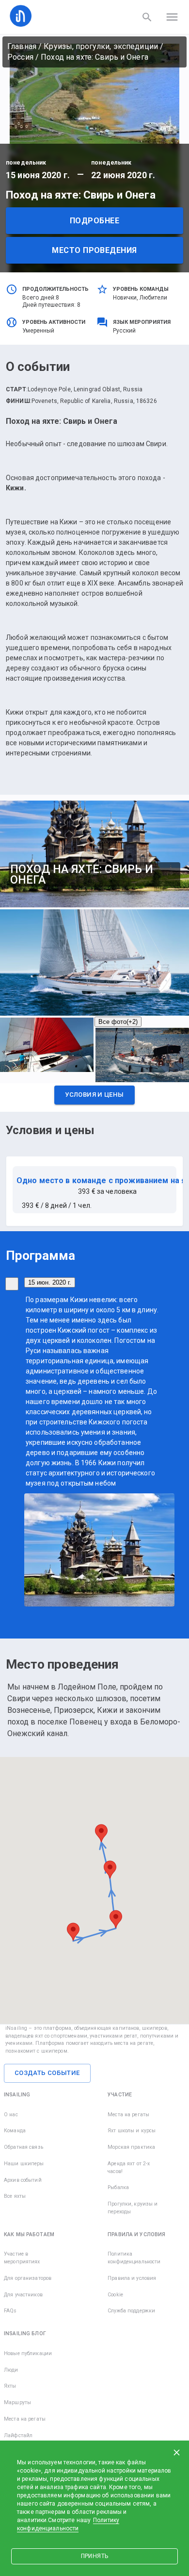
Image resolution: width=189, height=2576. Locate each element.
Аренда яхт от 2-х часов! (129, 2167)
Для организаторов (28, 2278)
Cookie (115, 2295)
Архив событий (23, 2180)
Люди (11, 2370)
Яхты (10, 2386)
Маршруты (17, 2402)
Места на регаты (128, 2115)
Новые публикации (28, 2353)
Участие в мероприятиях (22, 2258)
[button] (94, 1097)
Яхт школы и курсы (132, 2131)
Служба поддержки (131, 2311)
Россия (20, 57)
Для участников (23, 2295)
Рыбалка (118, 2187)
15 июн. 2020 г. (50, 1282)
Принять (94, 2556)
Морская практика (131, 2147)
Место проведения (94, 250)
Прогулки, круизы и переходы (133, 2208)
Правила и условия (132, 2278)
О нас (11, 2115)
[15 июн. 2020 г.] (12, 1284)
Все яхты (15, 2196)
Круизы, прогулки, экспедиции (101, 46)
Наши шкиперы (24, 2164)
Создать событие (47, 2073)
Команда (15, 2131)
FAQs (10, 2311)
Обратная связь (24, 2147)
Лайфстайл (18, 2435)
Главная (22, 46)
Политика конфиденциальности (134, 2258)
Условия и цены (94, 1095)
